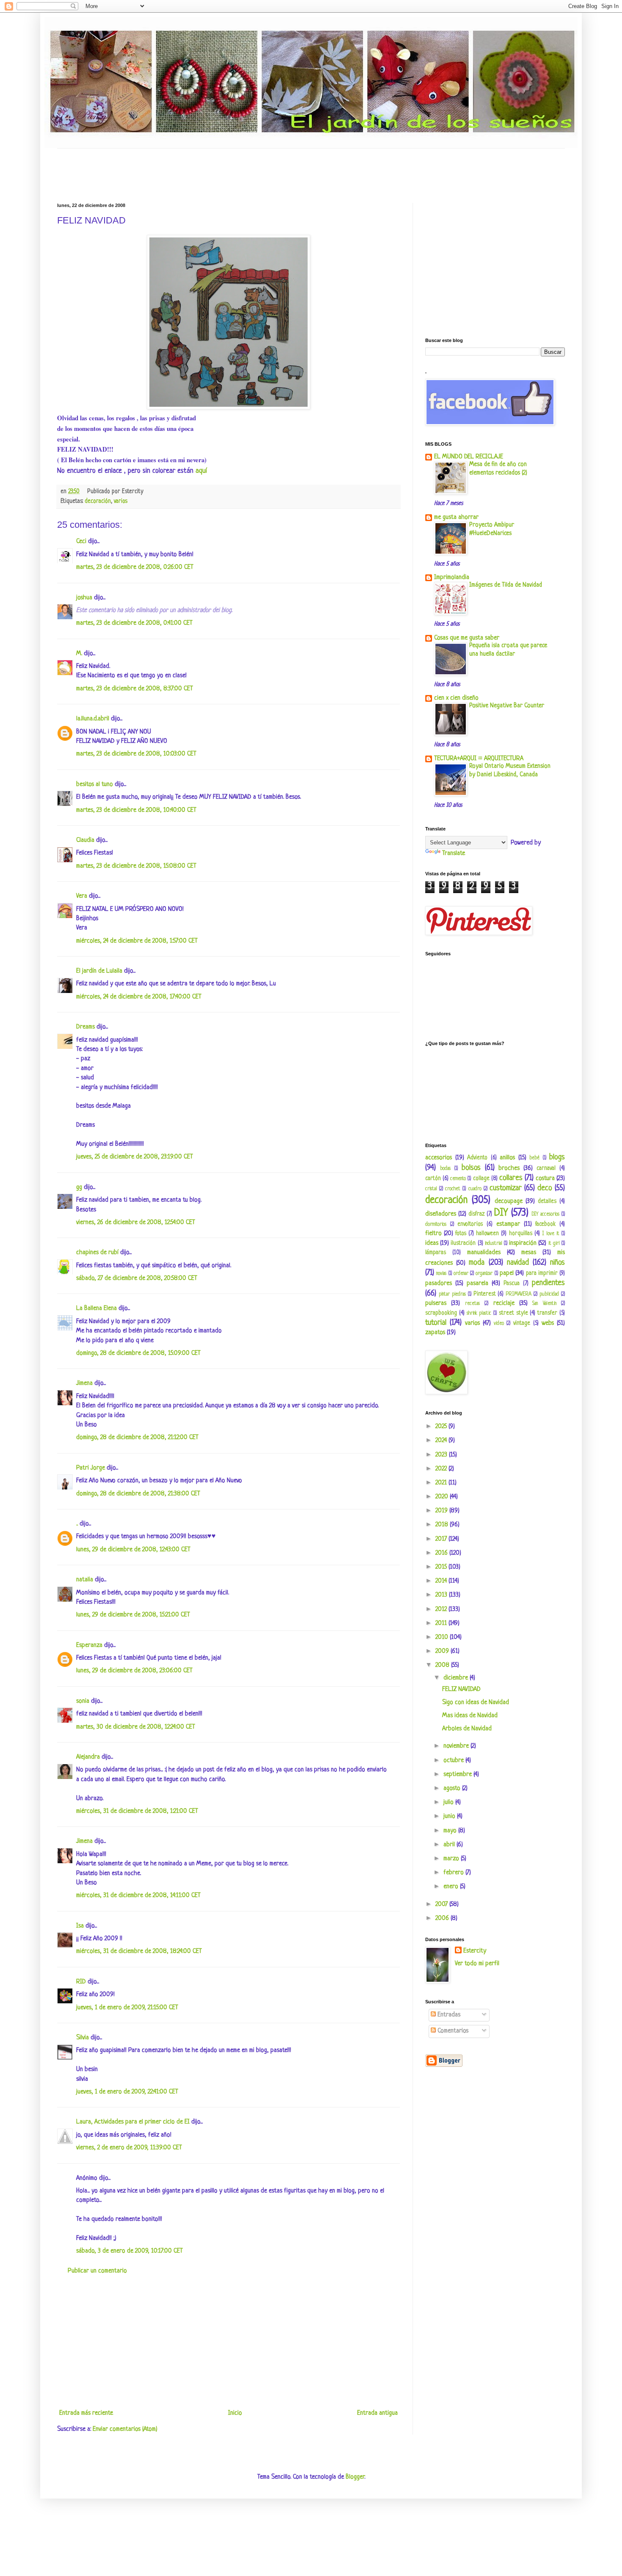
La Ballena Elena (96, 1309)
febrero (454, 1873)
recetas (472, 1304)
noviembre (457, 1746)
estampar (508, 1224)
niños (557, 1263)
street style (513, 1313)
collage (481, 1179)
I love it (551, 1234)
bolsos (471, 1168)
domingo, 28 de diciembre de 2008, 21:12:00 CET (137, 1438)
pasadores (439, 1284)
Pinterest (485, 1294)
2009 (443, 1651)
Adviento (477, 1158)
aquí (201, 471)
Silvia (83, 2038)
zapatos (435, 1333)
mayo (451, 1831)
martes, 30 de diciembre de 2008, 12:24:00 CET (136, 1727)
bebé (534, 1158)
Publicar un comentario (97, 2271)
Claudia (85, 840)
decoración (98, 501)
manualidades (484, 1253)
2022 (442, 1469)
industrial (494, 1244)
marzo (452, 1859)
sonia (83, 1701)
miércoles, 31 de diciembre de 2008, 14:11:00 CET (138, 1896)
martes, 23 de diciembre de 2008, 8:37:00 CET (135, 689)
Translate (454, 854)
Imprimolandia (452, 578)
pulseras (436, 1303)
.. (77, 1524)
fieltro (433, 1234)
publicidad (549, 1294)
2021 (442, 1483)
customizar (506, 1188)
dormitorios (436, 1225)
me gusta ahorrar (456, 517)
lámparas (436, 1253)
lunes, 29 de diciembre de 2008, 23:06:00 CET (134, 1671)
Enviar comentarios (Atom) (125, 2429)
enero (452, 1887)
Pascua (512, 1284)
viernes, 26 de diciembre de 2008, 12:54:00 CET (136, 1223)
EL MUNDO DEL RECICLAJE (469, 457)
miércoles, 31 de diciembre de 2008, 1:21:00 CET (137, 1811)
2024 (442, 1441)
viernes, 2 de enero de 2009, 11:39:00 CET (129, 2148)
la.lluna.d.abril (93, 719)
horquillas (521, 1234)
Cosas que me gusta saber (467, 638)
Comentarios (452, 2031)
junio (450, 1816)
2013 (442, 1595)
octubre (454, 1761)
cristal (431, 1189)
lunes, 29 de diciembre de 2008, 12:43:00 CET (133, 1550)
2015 (442, 1567)
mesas (529, 1253)
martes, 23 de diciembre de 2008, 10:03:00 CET (136, 754)
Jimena (84, 1383)
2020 (443, 1497)
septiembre (458, 1775)
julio (449, 1802)
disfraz (476, 1214)
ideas (432, 1243)
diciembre (457, 1678)
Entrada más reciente (86, 2413)
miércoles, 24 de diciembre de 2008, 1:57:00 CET (137, 941)
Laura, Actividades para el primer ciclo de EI (133, 2122)
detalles (547, 1201)
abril (450, 1845)
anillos (507, 1158)
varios (121, 501)
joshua (84, 598)
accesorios (439, 1158)
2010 (443, 1637)
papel (507, 1273)
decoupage (509, 1201)
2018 (443, 1525)
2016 (442, 1553)
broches (509, 1168)
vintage (522, 1323)
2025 (442, 1427)
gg (79, 1187)
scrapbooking (441, 1313)
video (499, 1324)
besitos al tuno (95, 785)
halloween (487, 1234)
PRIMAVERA (519, 1294)
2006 (443, 1918)
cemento (458, 1179)
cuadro (475, 1189)
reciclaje (504, 1303)
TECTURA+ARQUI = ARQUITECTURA (479, 759)
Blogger (355, 2477)
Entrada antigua (377, 2413)
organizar (484, 1274)
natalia (85, 1580)
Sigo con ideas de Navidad (476, 1703)
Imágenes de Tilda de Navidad (506, 585)
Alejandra (88, 1757)
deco (545, 1188)
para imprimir (542, 1273)
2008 (443, 1665)
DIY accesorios (546, 1214)
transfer (547, 1313)
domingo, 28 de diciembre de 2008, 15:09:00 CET (138, 1353)
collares (511, 1178)
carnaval (546, 1168)
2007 (442, 1904)
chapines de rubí (97, 1253)
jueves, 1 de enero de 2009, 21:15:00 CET (127, 2008)
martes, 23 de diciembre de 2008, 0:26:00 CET (135, 567)
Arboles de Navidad (467, 1729)
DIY (501, 1213)
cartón (433, 1179)
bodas (445, 1169)
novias (441, 1274)
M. (79, 654)
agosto (453, 1789)
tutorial (436, 1323)
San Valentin (544, 1304)
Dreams (85, 1027)
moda (477, 1263)
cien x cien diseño (456, 698)
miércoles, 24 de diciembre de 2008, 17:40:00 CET (139, 997)
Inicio (235, 2413)
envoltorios (470, 1224)
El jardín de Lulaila (99, 971)
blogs (557, 1157)
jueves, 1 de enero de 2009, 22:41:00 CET (127, 2092)
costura (545, 1179)
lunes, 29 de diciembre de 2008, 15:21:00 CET (133, 1615)
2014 (442, 1581)
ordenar (461, 1274)
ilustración (463, 1243)
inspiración (523, 1243)
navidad (518, 1263)
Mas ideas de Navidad (470, 1716)
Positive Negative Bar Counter (507, 706)
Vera (82, 896)
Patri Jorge (91, 1468)
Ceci (81, 542)
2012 (442, 1609)
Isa (80, 1926)
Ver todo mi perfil (477, 1964)
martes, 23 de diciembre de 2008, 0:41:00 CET (134, 623)
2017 (442, 1539)
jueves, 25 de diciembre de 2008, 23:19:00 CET (135, 1157)
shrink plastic (479, 1313)
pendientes (548, 1283)
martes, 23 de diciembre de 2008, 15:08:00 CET (136, 866)
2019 (442, 1511)
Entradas (448, 2015)
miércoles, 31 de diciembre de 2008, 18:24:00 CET (139, 1951)
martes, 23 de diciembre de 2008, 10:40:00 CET (136, 810)
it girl (554, 1244)
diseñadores (441, 1214)
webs (548, 1323)
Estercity (475, 1951)
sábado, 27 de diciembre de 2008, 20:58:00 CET (137, 1278)
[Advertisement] (211, 168)
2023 (442, 1455)
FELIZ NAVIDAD (461, 1689)
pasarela (478, 1284)
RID (81, 1982)
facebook (545, 1224)
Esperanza (89, 1645)
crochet (453, 1189)
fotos (461, 1234)
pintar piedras (452, 1294)
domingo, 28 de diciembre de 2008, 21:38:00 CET (138, 1494)
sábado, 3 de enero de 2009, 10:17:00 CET (129, 2251)
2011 (442, 1623)
